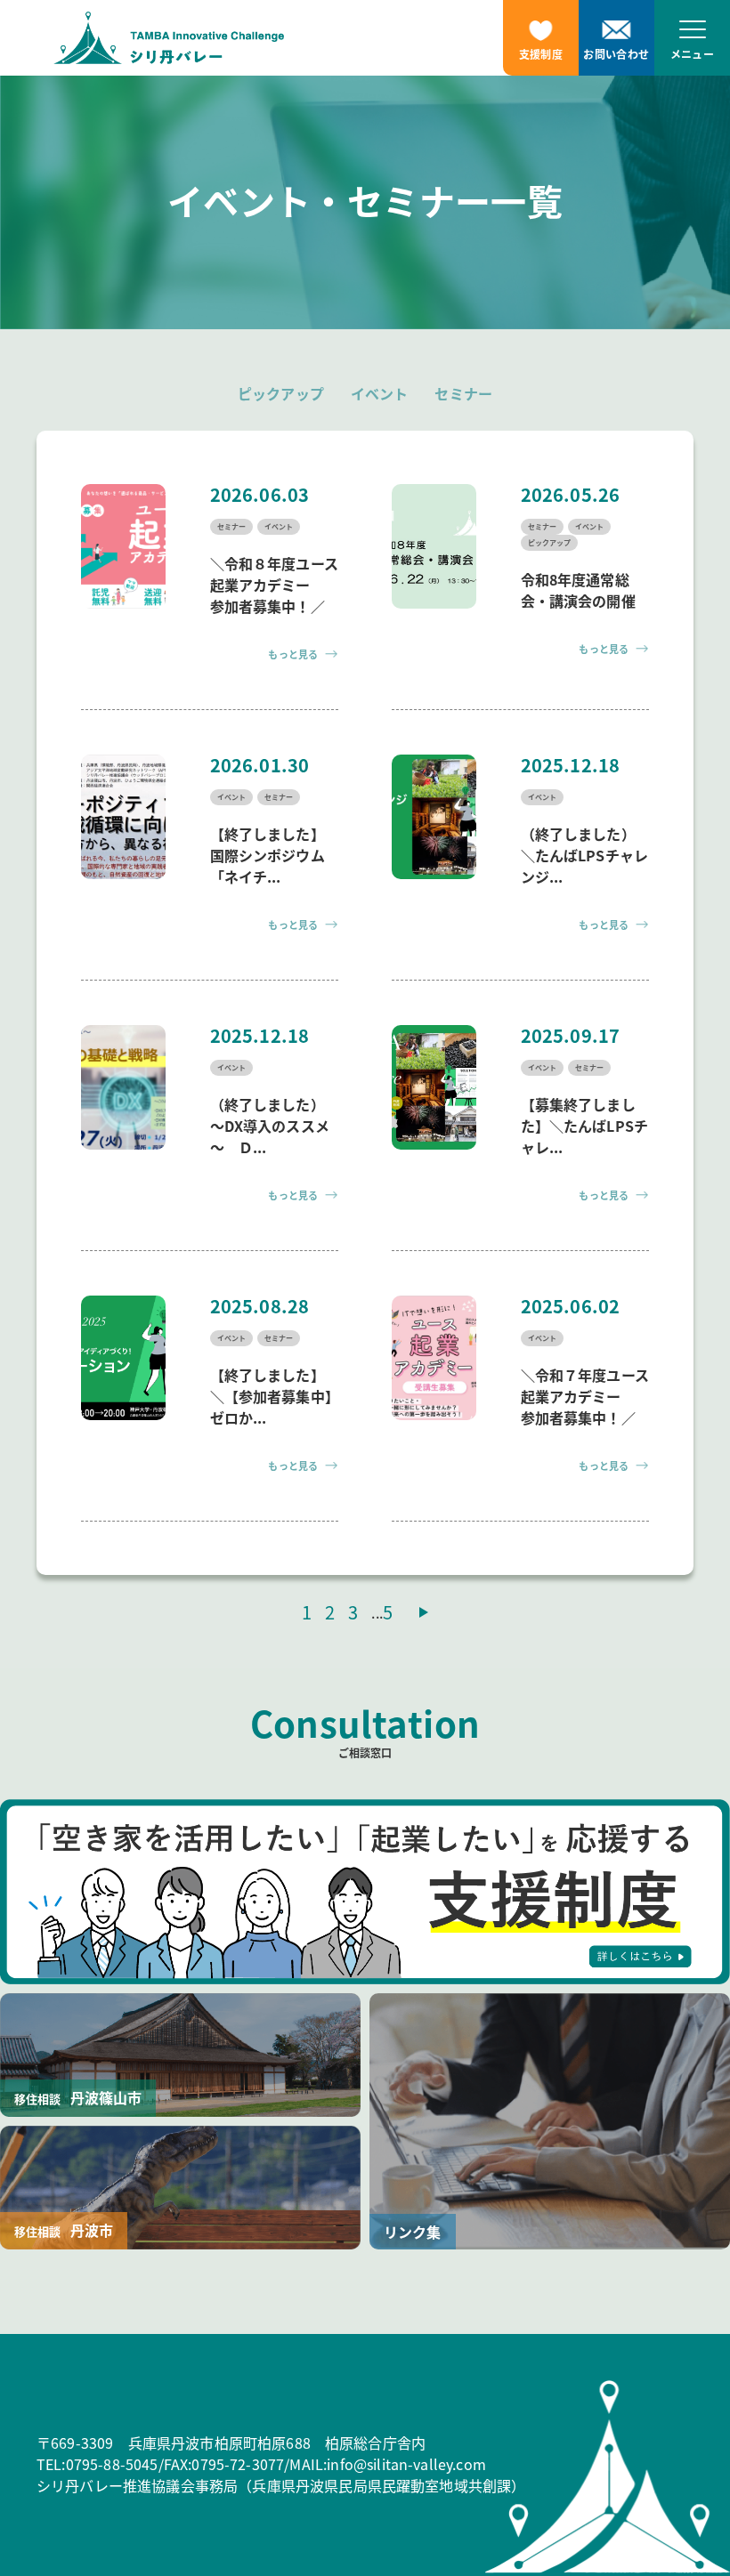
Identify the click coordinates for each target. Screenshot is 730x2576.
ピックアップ (281, 393)
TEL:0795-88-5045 (97, 2464)
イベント (380, 393)
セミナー (463, 393)
